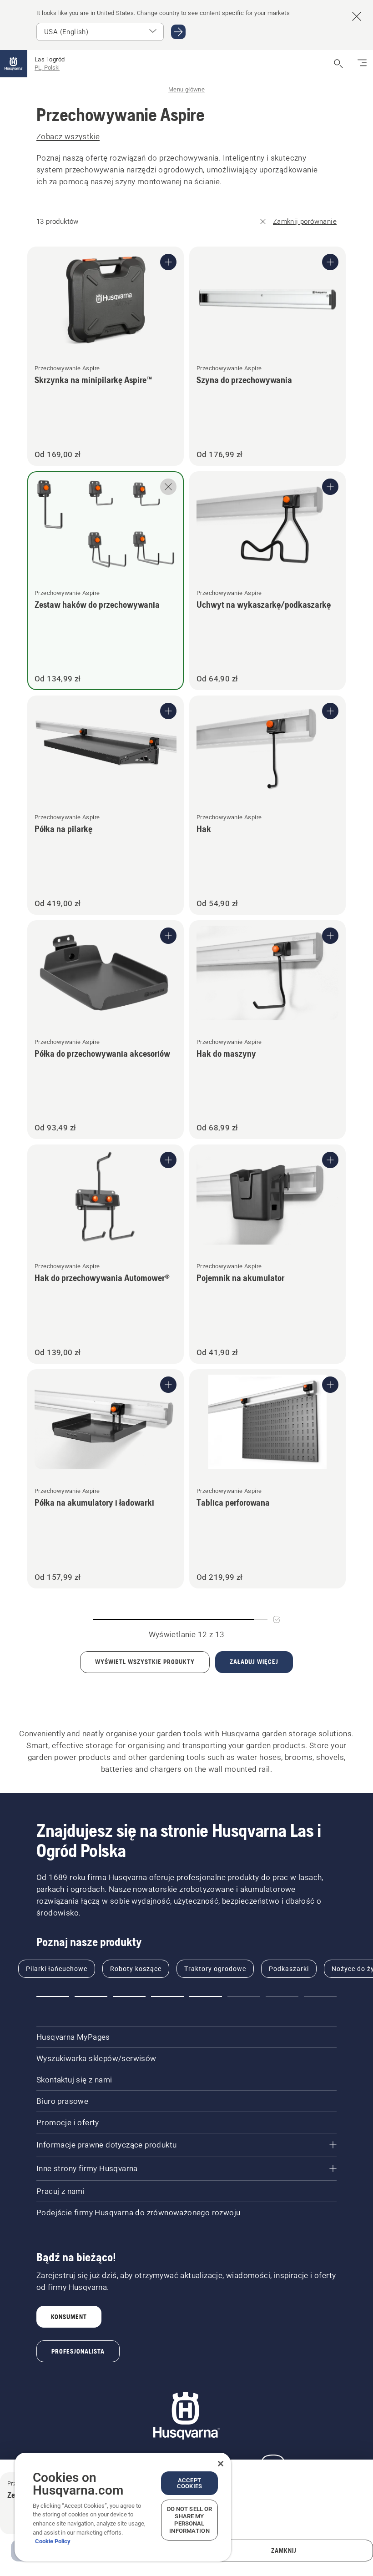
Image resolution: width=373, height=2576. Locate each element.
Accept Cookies (189, 2483)
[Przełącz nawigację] (362, 64)
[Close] (221, 2464)
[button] (53, 1996)
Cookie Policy (53, 2541)
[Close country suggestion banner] (357, 16)
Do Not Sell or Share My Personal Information (190, 2520)
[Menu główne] (14, 64)
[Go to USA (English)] (178, 32)
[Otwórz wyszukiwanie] (338, 64)
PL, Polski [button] (47, 68)
